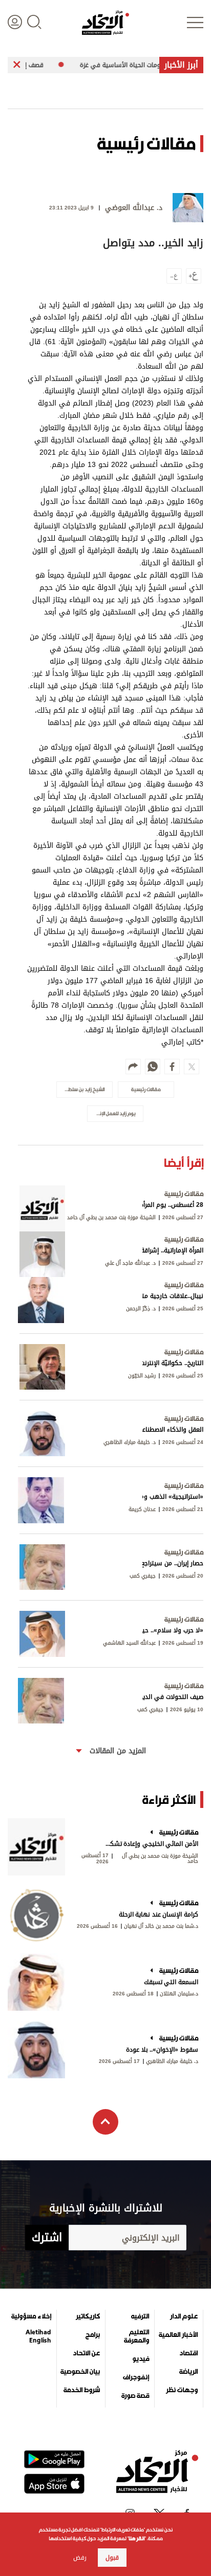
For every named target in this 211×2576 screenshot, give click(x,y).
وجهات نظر (182, 2390)
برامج (93, 2335)
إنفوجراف (136, 2377)
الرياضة (188, 2372)
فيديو (141, 2359)
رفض (80, 2558)
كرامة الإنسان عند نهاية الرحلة (159, 1914)
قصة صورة (135, 2396)
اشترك (47, 2238)
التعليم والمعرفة (136, 2336)
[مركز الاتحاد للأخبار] (105, 23)
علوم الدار (184, 2316)
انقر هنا (136, 2538)
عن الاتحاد (86, 2353)
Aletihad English (38, 2336)
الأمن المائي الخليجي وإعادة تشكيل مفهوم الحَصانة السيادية (151, 1844)
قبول (112, 2558)
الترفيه (140, 2316)
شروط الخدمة (82, 2390)
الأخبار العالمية (178, 2335)
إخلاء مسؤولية (31, 2316)
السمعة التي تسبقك (171, 1982)
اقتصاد (188, 2353)
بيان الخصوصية (80, 2372)
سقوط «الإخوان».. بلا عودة (162, 2050)
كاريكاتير (88, 2316)
